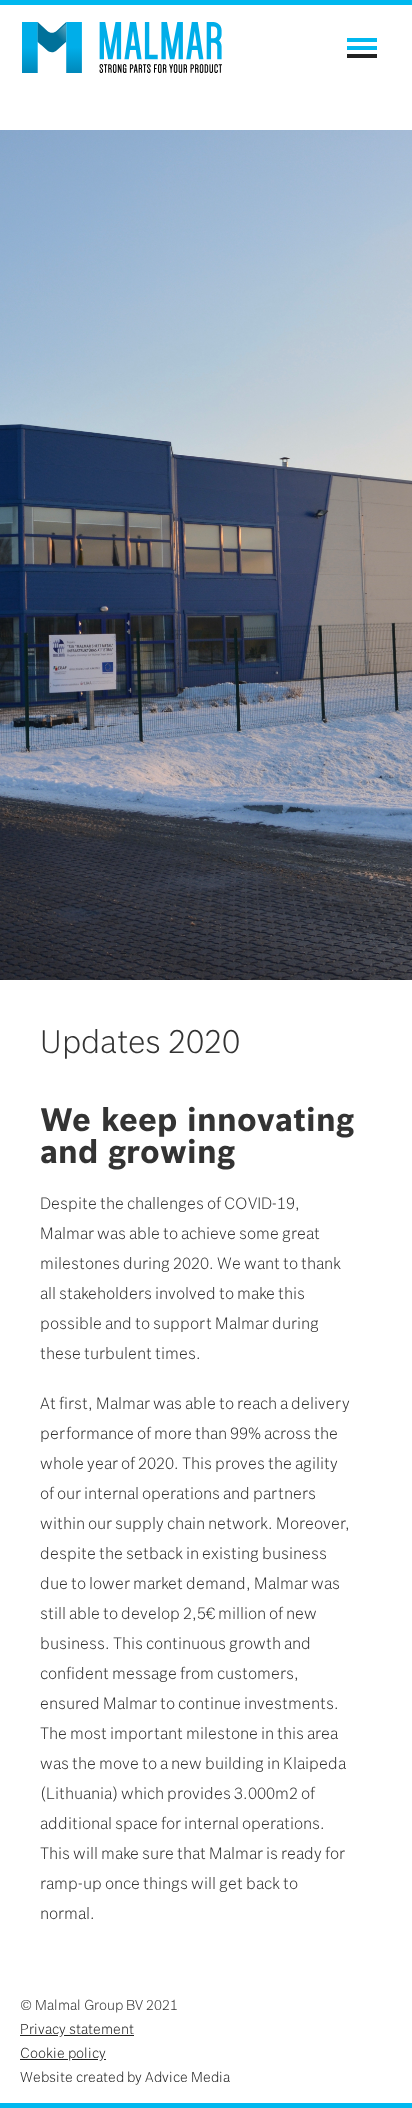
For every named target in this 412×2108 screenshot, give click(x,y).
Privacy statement (77, 2029)
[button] (362, 48)
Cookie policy (63, 2053)
